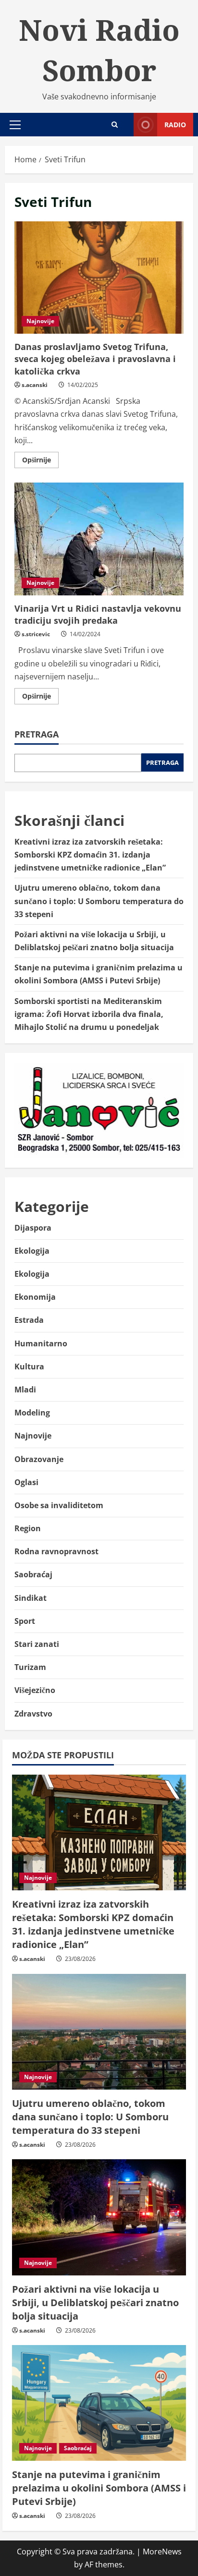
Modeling (32, 1413)
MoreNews (162, 2552)
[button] (15, 125)
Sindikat (31, 1598)
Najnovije (40, 321)
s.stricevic (36, 634)
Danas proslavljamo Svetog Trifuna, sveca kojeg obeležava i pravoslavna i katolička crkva (99, 278)
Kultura (29, 1367)
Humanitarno (41, 1343)
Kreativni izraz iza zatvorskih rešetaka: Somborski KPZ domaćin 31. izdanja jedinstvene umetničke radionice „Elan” (90, 855)
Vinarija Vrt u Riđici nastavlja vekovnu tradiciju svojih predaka (99, 539)
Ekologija (32, 1251)
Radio (175, 125)
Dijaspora (33, 1228)
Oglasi (26, 1482)
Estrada (29, 1320)
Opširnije (40, 461)
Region (28, 1528)
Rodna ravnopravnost (56, 1551)
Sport (25, 1621)
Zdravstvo (33, 1714)
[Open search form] (115, 125)
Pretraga (37, 734)
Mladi (25, 1390)
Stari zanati (37, 1644)
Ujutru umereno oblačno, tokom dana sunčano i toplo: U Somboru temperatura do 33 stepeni (99, 901)
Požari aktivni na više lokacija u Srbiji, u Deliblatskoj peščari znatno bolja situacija (95, 2303)
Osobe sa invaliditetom (59, 1505)
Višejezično (35, 1690)
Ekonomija (35, 1297)
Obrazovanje (39, 1459)
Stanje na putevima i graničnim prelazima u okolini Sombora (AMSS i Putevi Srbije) (99, 2488)
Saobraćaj (33, 1574)
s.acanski (35, 385)
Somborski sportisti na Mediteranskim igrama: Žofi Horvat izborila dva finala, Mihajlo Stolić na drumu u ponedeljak (89, 1014)
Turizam (30, 1667)
